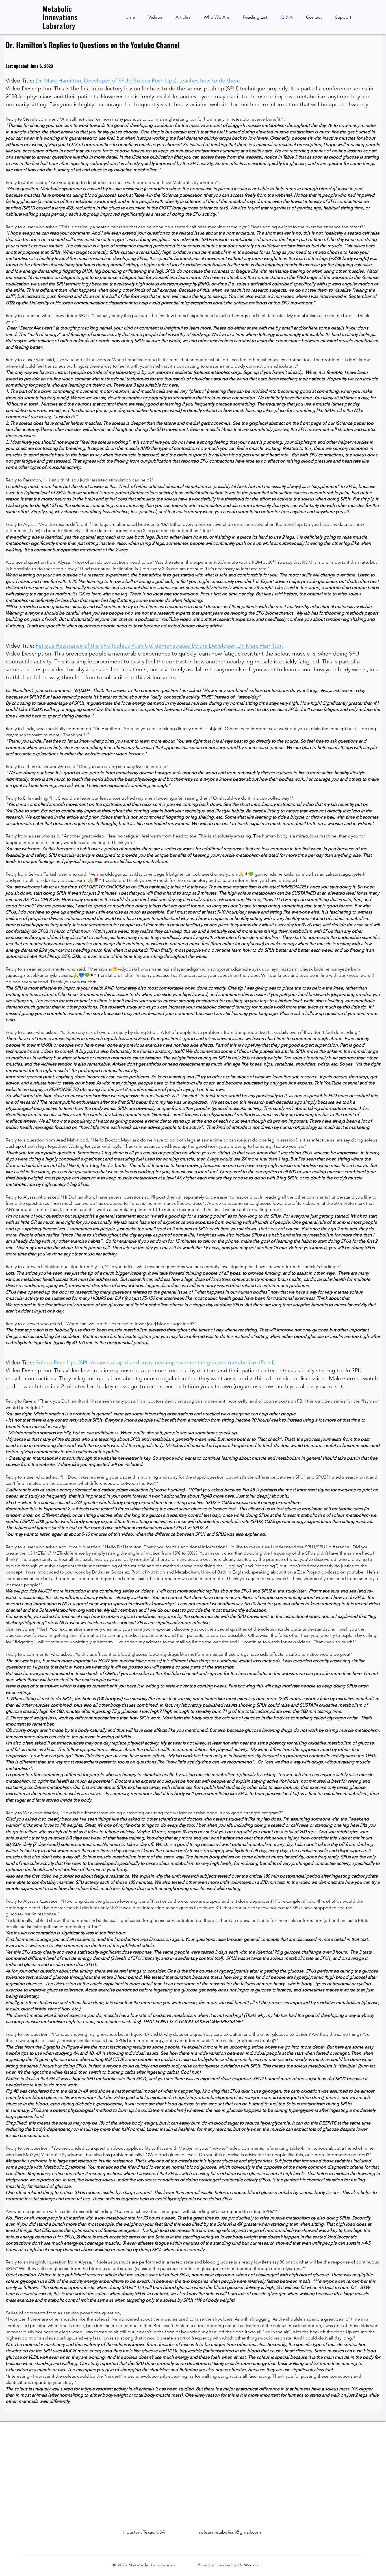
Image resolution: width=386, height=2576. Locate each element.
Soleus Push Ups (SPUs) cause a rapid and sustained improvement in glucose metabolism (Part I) (155, 1362)
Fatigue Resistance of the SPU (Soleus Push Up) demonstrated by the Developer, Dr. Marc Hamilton (159, 646)
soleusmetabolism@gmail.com (230, 2532)
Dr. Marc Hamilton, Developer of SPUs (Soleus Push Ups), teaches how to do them (138, 81)
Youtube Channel (155, 45)
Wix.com (253, 2565)
